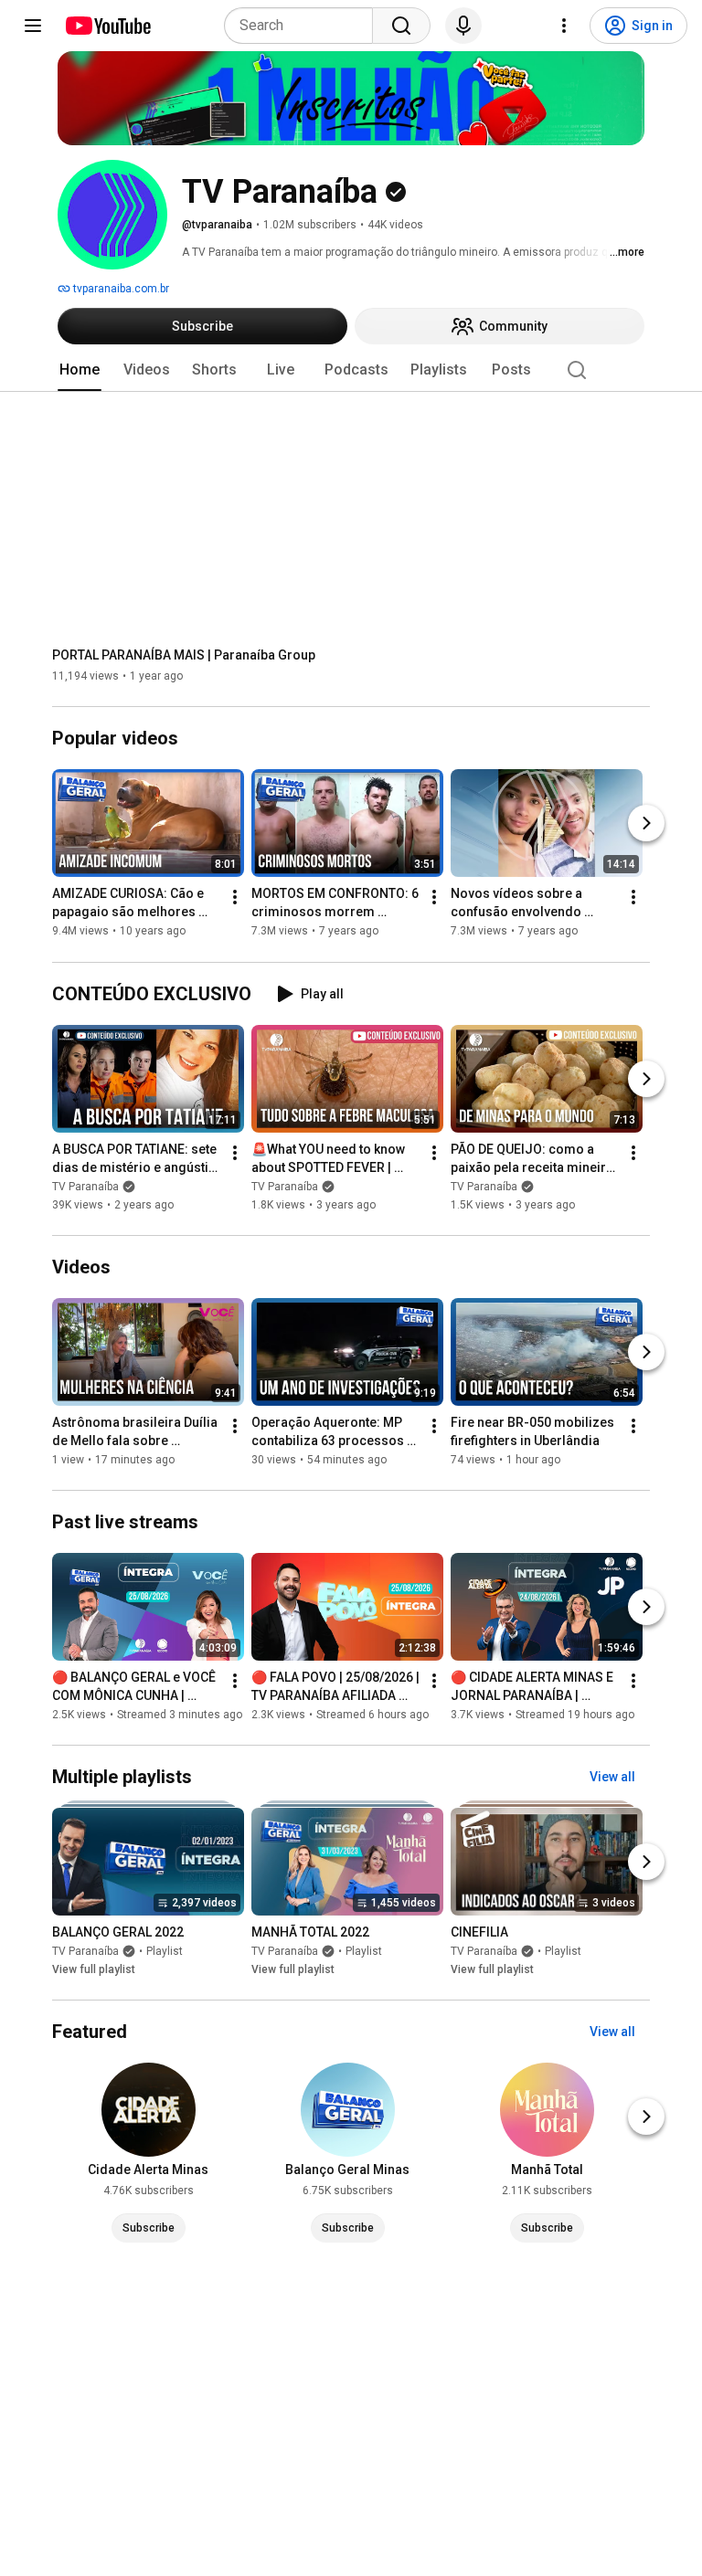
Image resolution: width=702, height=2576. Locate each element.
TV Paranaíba (85, 1187)
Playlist (165, 1951)
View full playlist (94, 1969)
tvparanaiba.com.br (120, 289)
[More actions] (235, 898)
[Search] (401, 26)
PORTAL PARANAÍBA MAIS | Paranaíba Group (184, 655)
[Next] (646, 824)
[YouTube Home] (107, 26)
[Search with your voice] (463, 26)
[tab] (80, 370)
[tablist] (351, 370)
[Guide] (33, 26)
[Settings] (564, 26)
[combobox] (304, 26)
